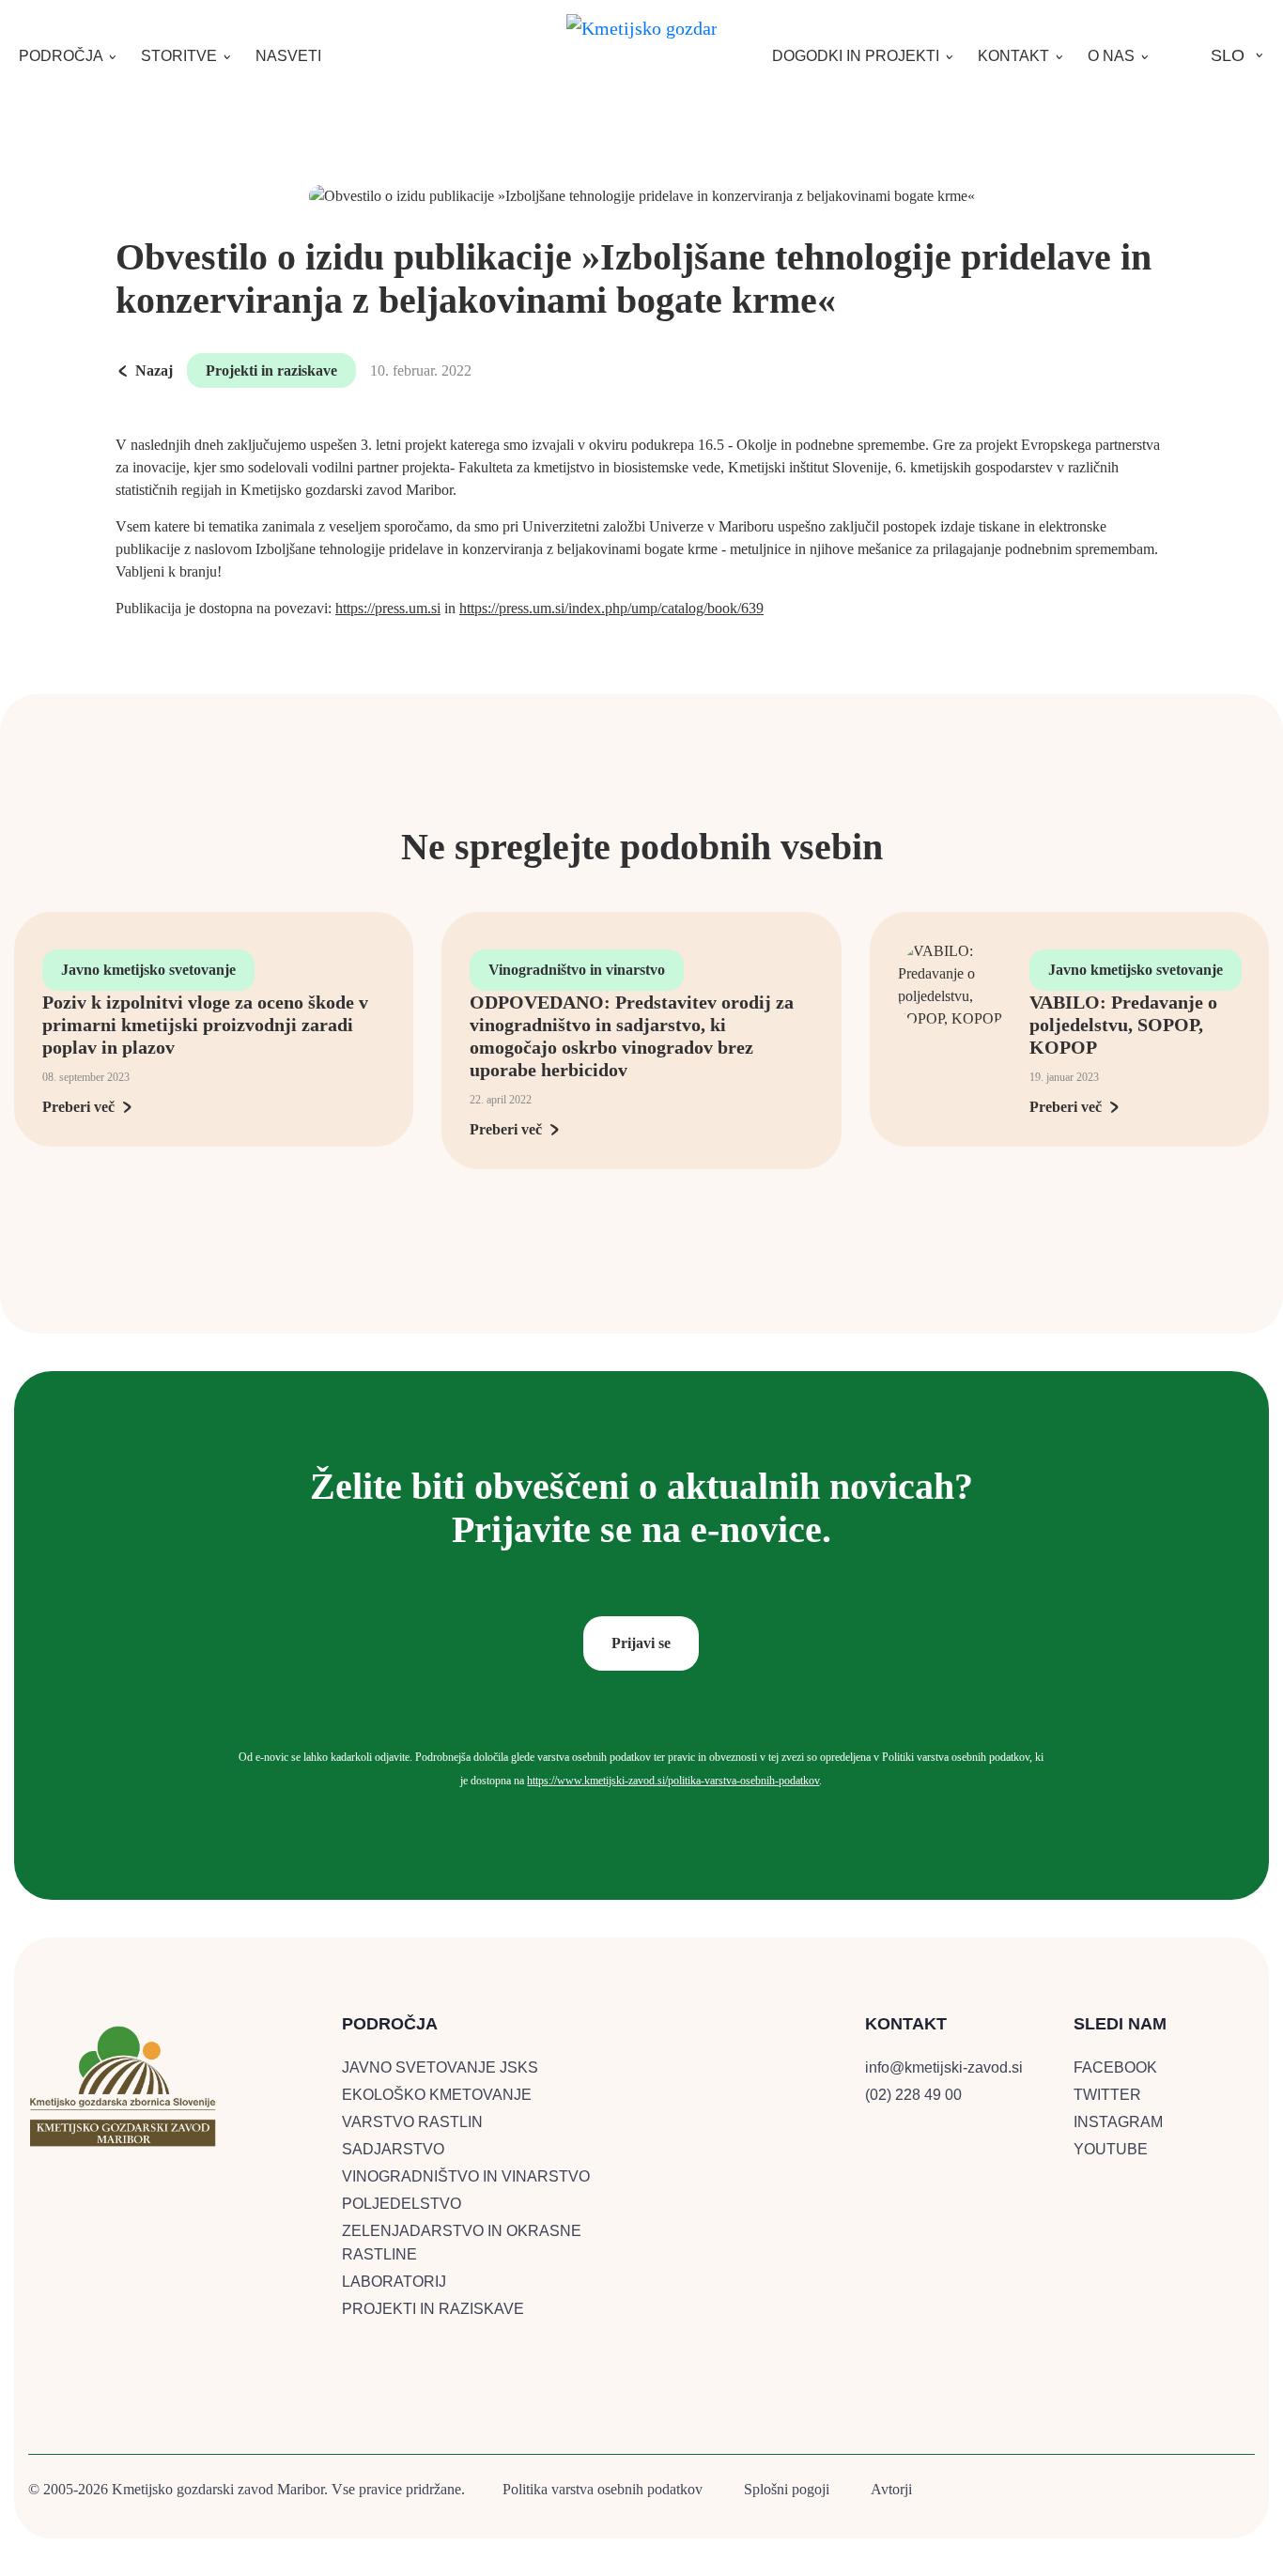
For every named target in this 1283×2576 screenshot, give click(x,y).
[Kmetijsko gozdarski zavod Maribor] (641, 24)
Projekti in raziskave (271, 370)
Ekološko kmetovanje (437, 2095)
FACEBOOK (1115, 2067)
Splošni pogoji (787, 2489)
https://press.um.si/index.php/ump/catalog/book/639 (611, 608)
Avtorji (891, 2489)
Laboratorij (394, 2282)
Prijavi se (641, 1643)
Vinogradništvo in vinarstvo (577, 970)
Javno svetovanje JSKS (440, 2067)
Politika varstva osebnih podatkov (603, 2489)
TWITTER (1107, 2095)
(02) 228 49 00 (913, 2095)
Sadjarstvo (393, 2149)
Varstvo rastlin (412, 2122)
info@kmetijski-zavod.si (944, 2067)
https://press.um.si (388, 608)
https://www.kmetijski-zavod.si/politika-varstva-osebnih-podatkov (673, 1781)
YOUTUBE (1111, 2149)
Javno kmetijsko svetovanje (148, 970)
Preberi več (78, 1107)
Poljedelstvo (402, 2204)
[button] (68, 56)
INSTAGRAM (1118, 2122)
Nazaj (154, 370)
